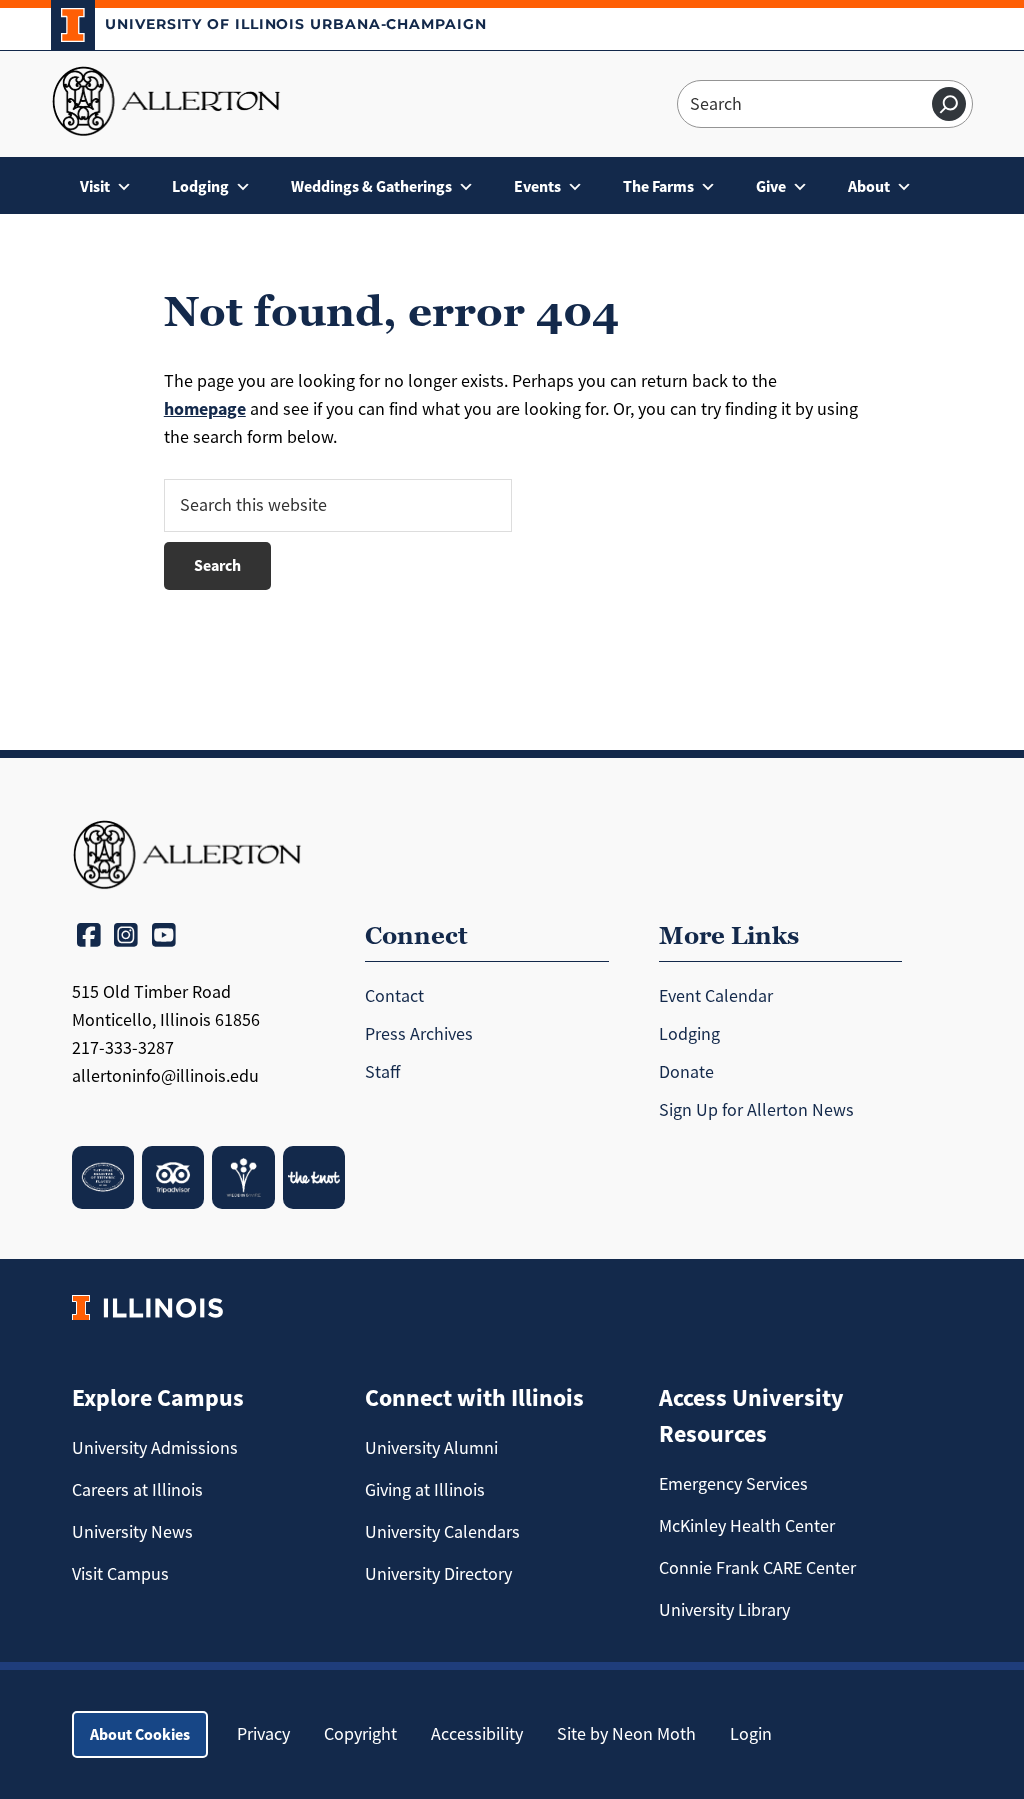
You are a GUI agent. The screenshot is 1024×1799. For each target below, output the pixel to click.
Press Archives (419, 1034)
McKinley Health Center (747, 1526)
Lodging (200, 186)
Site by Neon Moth (626, 1734)
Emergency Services (733, 1484)
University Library (724, 1610)
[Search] (949, 104)
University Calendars (442, 1532)
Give (771, 186)
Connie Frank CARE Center (757, 1568)
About (869, 186)
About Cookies (140, 1734)
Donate (686, 1072)
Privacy (263, 1734)
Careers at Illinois (137, 1490)
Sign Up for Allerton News (756, 1110)
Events (537, 186)
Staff (382, 1072)
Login (751, 1734)
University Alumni (431, 1448)
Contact (394, 996)
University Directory (438, 1574)
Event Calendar (716, 996)
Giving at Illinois (425, 1490)
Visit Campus (120, 1574)
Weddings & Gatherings (371, 186)
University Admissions (155, 1448)
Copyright (360, 1734)
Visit (95, 186)
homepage (205, 409)
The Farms (658, 186)
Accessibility (477, 1734)
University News (132, 1532)
